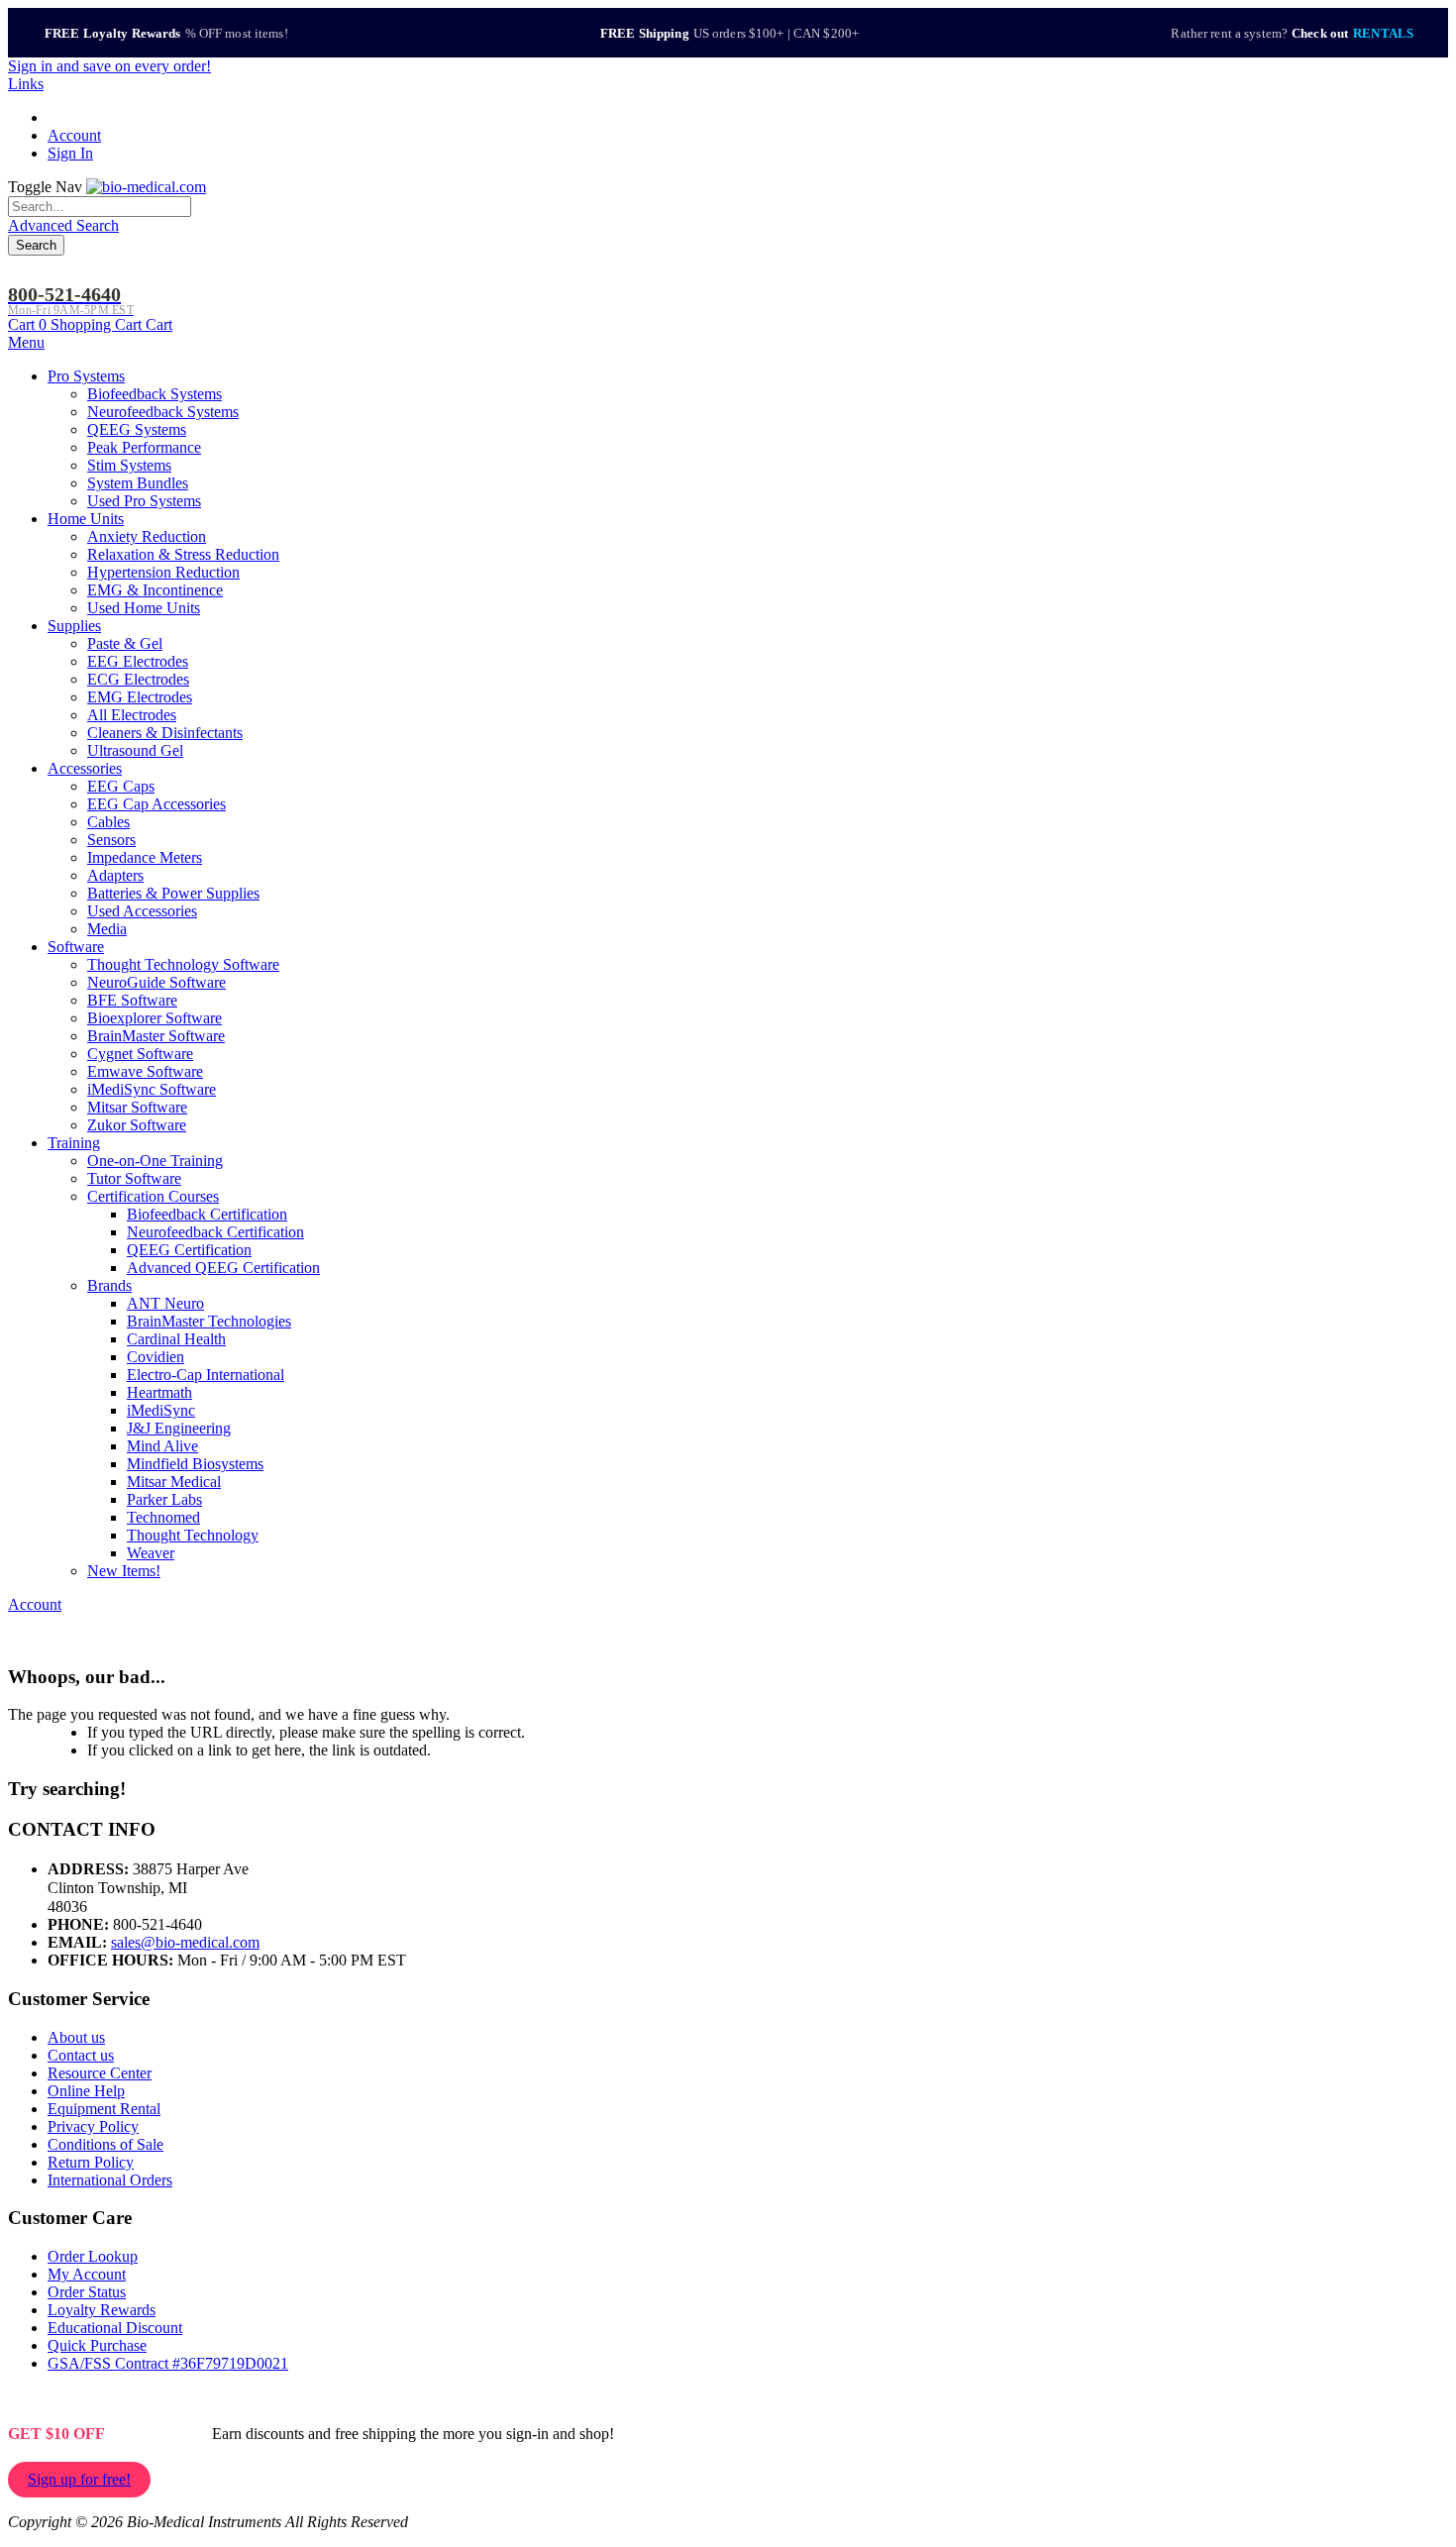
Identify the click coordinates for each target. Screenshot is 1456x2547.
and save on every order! (109, 66)
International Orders (110, 2180)
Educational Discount (115, 2328)
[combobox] (100, 207)
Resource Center (100, 2073)
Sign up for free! (79, 2479)
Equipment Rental (104, 2109)
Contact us (81, 2055)
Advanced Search (63, 225)
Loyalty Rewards (102, 2310)
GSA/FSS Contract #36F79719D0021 (168, 2363)
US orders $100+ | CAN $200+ (729, 33)
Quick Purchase (97, 2345)
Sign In (70, 153)
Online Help (86, 2091)
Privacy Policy (93, 2126)
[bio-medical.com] (146, 187)
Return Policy (91, 2162)
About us (76, 2037)
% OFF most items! (166, 33)
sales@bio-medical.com (185, 1942)
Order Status (87, 2292)
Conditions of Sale (105, 2144)
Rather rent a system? (1292, 33)
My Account (87, 2274)
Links (26, 84)
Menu (26, 342)
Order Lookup (93, 2256)
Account (74, 135)
